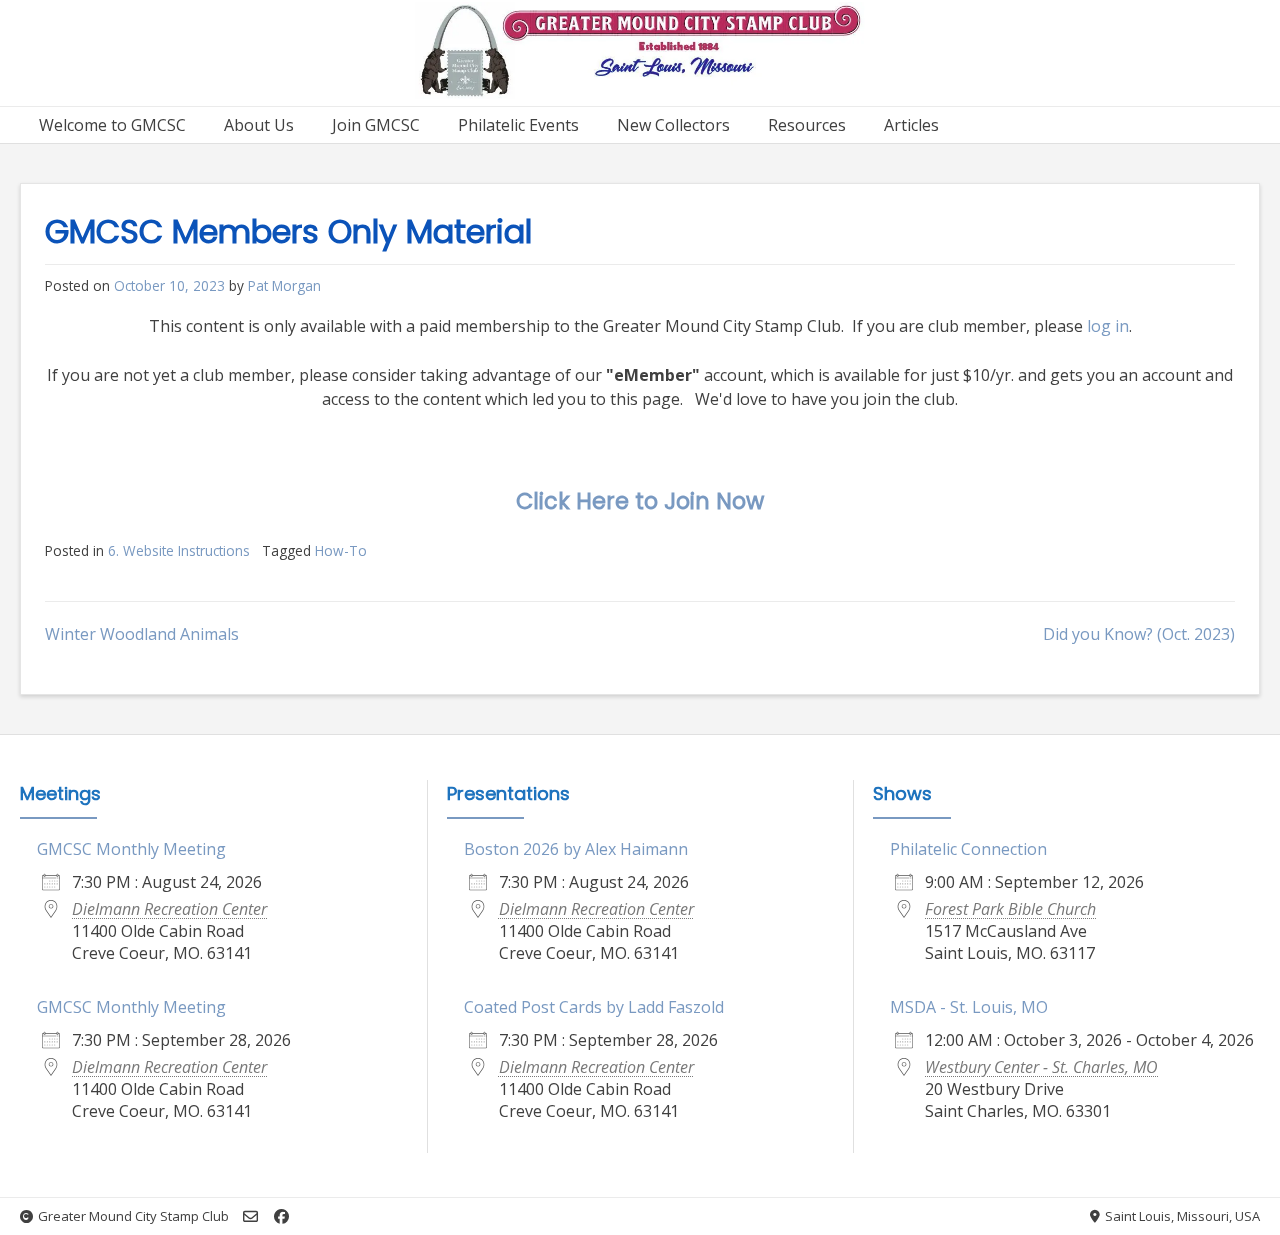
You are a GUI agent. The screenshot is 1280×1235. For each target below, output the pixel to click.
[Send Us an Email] (250, 1216)
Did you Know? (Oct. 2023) (1139, 634)
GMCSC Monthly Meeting (131, 849)
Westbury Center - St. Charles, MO (1041, 1067)
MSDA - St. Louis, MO (969, 1007)
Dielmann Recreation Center (169, 909)
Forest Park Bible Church (1010, 909)
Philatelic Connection (968, 849)
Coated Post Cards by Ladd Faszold (594, 1007)
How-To (341, 550)
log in (1108, 326)
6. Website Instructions (179, 550)
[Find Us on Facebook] (281, 1216)
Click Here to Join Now (640, 501)
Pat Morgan (284, 285)
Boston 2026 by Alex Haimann (576, 849)
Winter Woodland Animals (142, 634)
